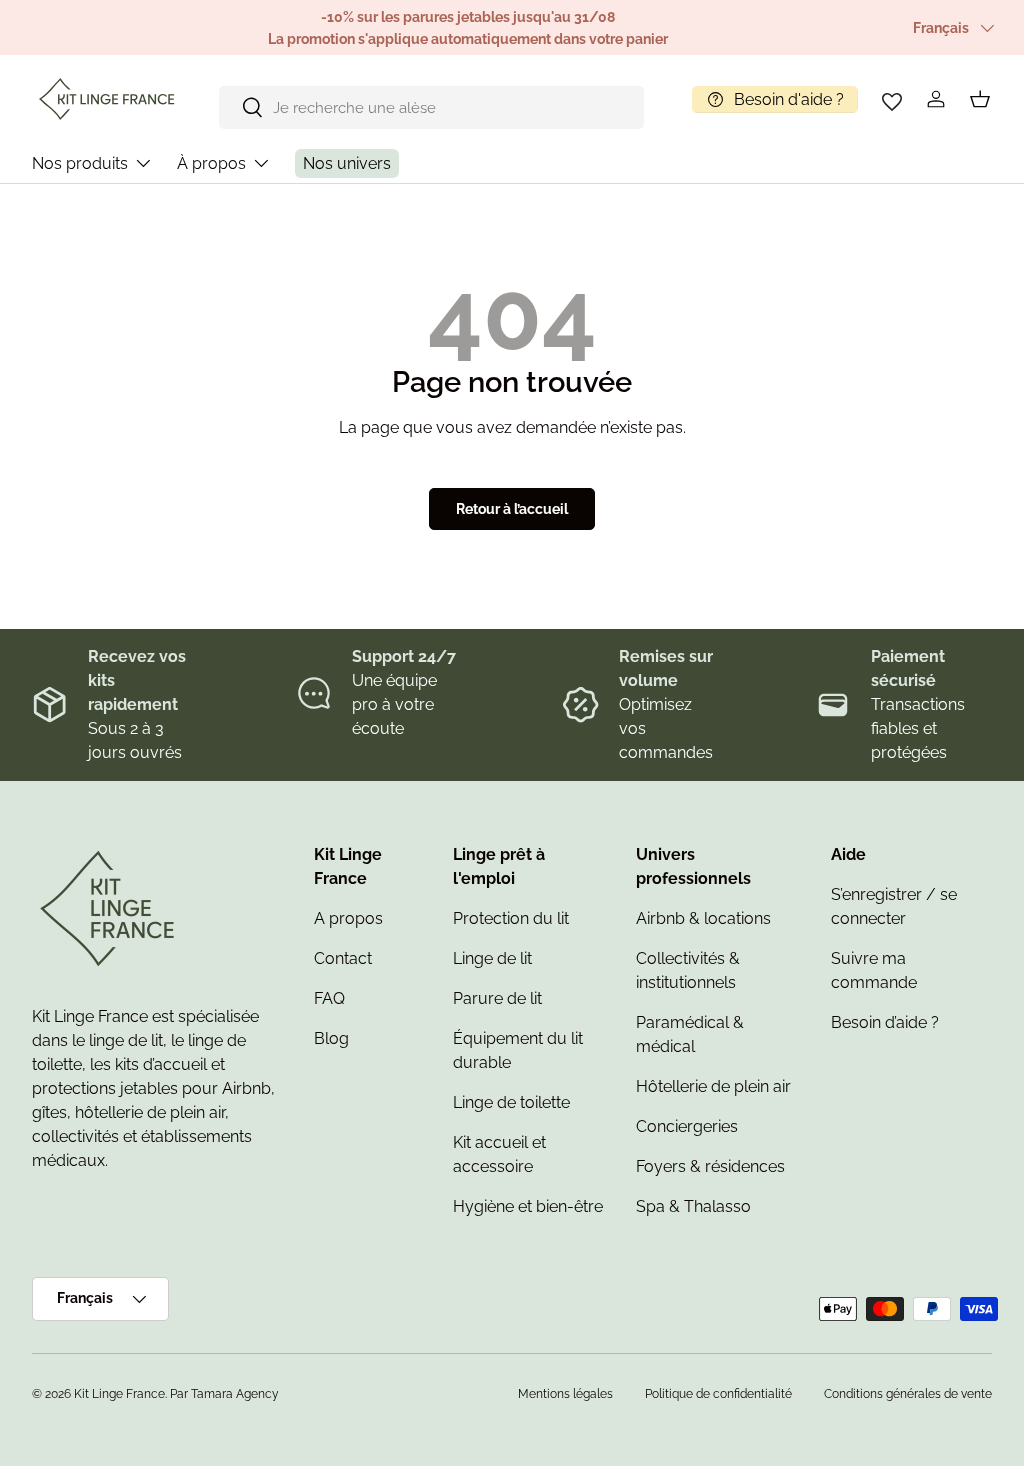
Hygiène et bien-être (528, 1206)
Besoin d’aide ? (885, 1022)
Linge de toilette (511, 1102)
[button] (980, 99)
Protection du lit (511, 918)
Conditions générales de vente (908, 1394)
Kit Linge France (119, 1394)
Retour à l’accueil (512, 509)
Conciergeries (687, 1126)
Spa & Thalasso (693, 1206)
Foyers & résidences (710, 1166)
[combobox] (431, 107)
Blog (331, 1038)
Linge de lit (492, 958)
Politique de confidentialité (718, 1394)
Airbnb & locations (703, 918)
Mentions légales (565, 1394)
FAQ (329, 998)
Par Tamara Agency (224, 1394)
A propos (348, 918)
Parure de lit (497, 998)
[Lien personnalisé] (892, 99)
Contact (343, 958)
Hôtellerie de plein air (713, 1086)
